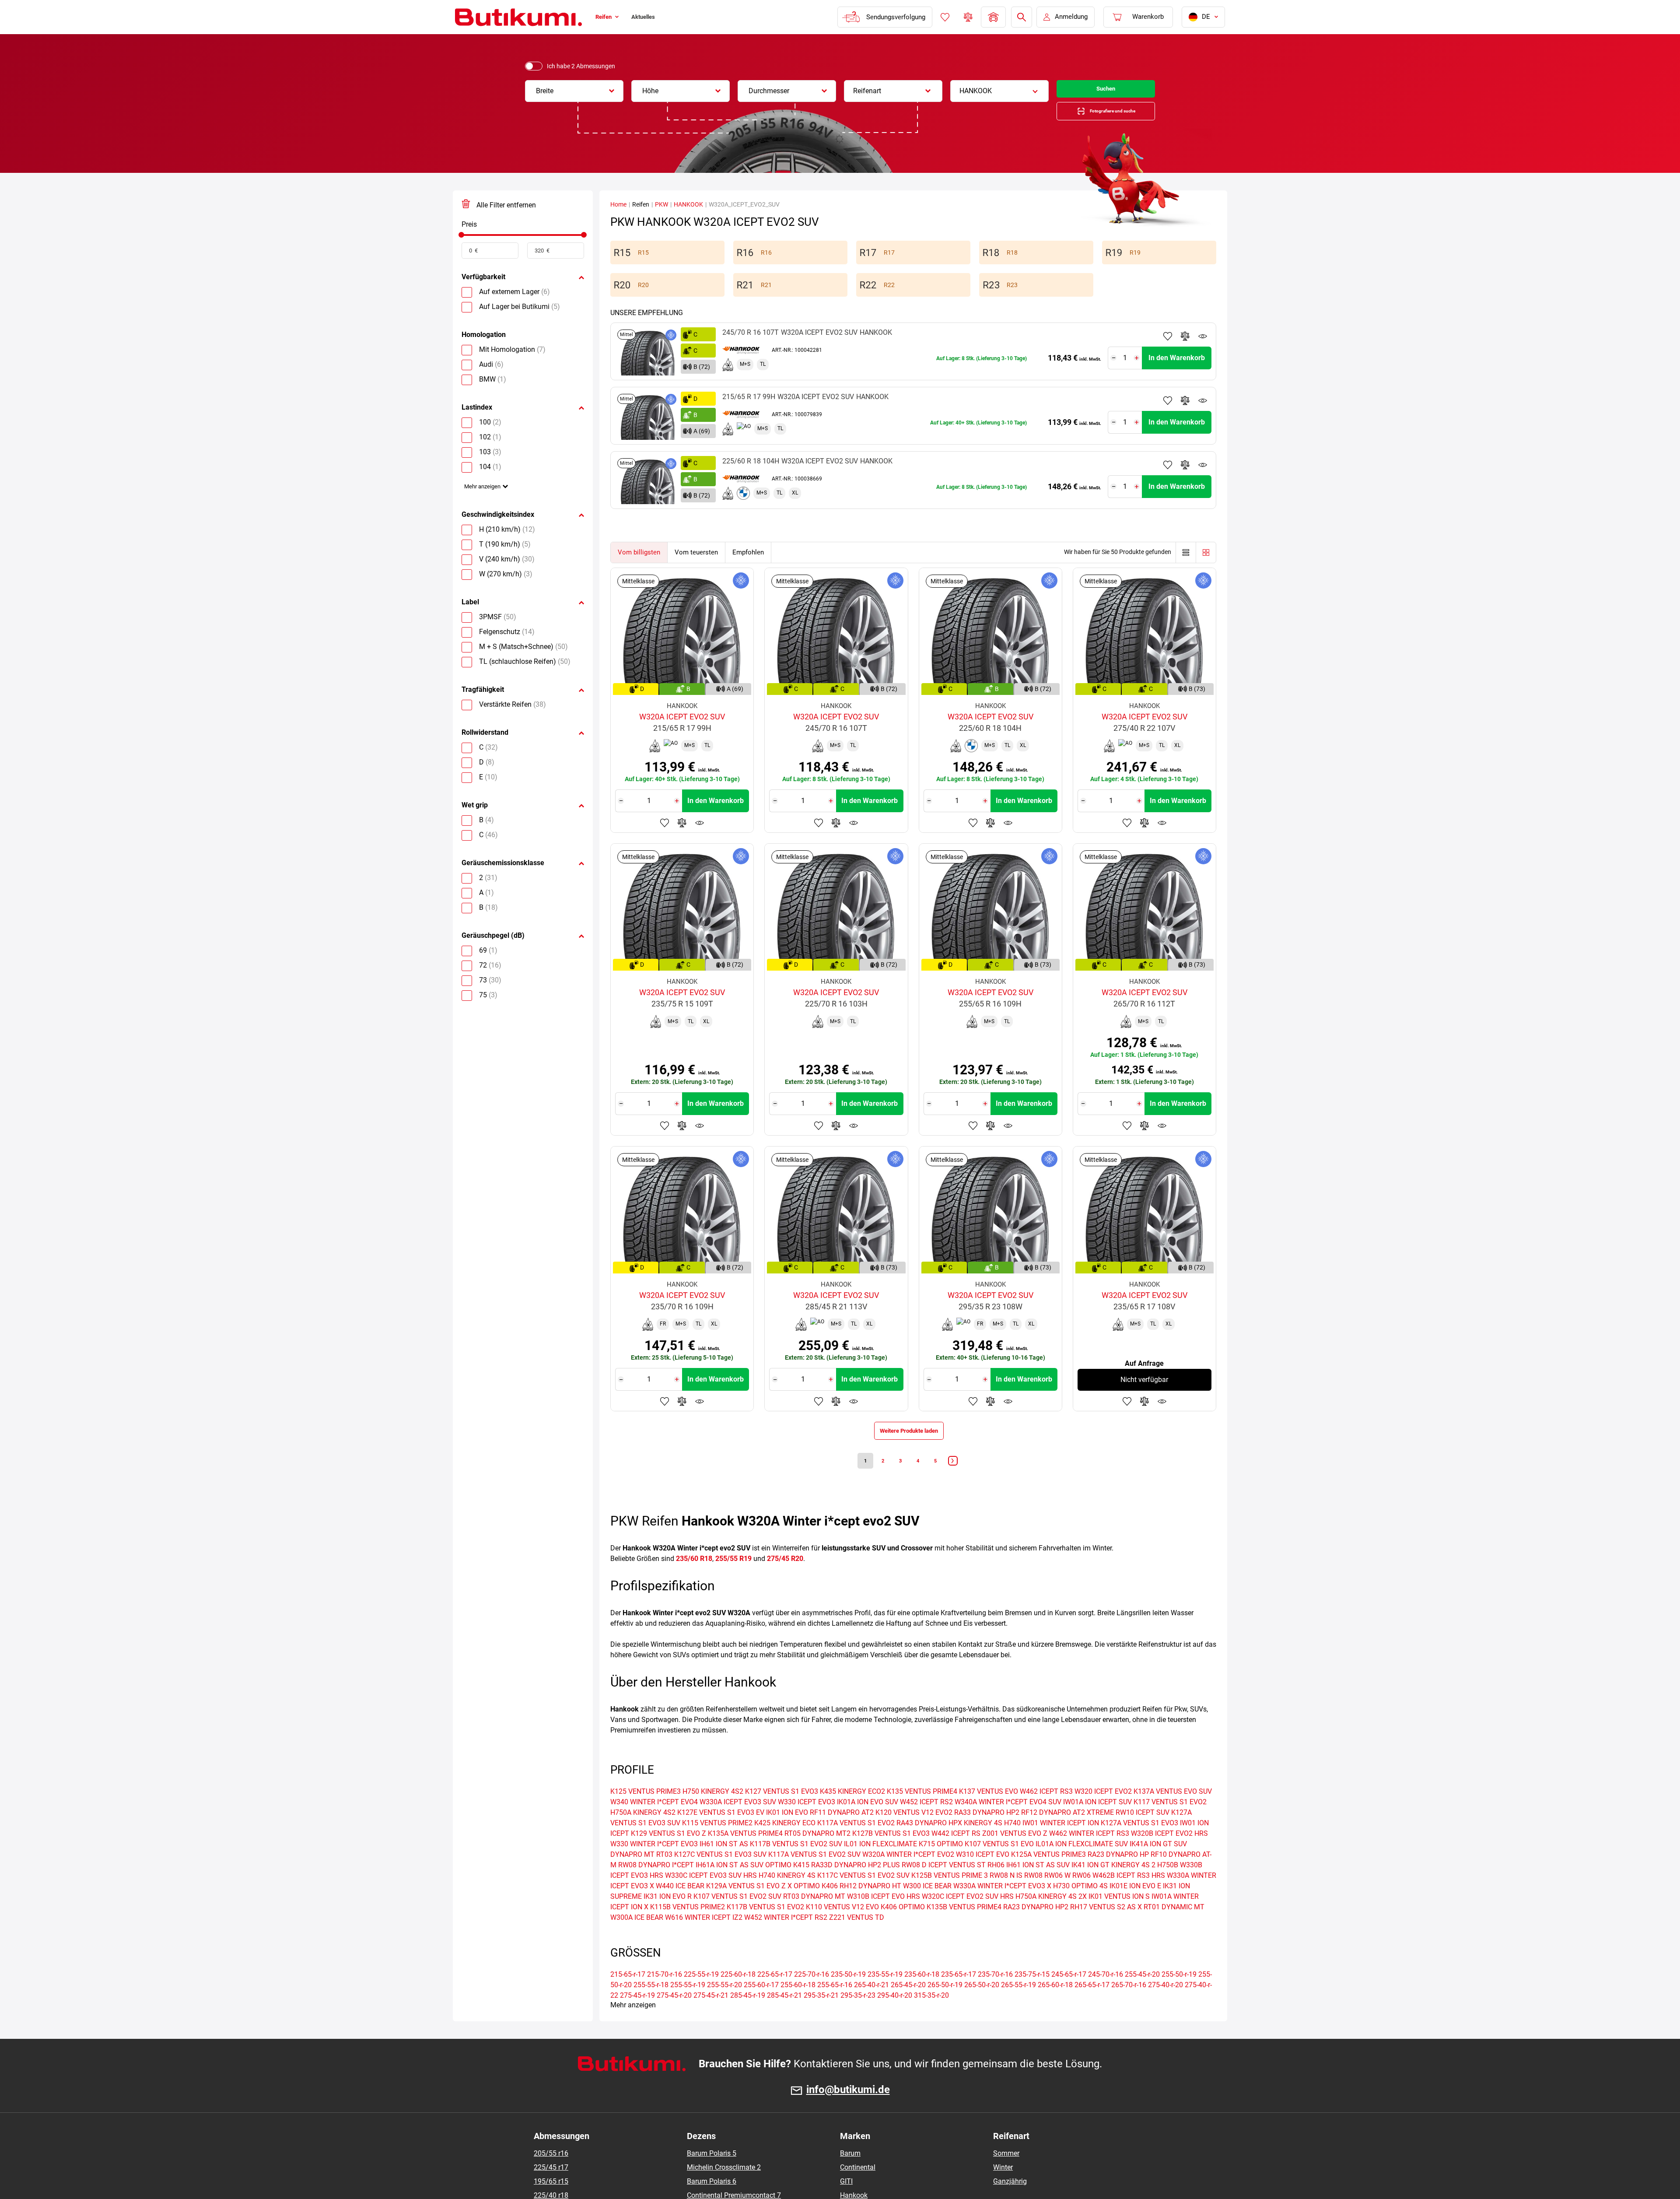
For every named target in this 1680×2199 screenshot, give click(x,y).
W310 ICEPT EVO (983, 1875)
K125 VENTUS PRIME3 (646, 1812)
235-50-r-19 (848, 1995)
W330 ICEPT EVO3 (807, 1822)
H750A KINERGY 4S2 (643, 1833)
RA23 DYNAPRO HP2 (1036, 1927)
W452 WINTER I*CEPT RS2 (786, 1938)
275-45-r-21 (711, 2016)
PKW (661, 214)
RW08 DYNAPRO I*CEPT (656, 1885)
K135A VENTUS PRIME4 (745, 1854)
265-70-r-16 (1129, 2005)
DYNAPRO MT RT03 (641, 1875)
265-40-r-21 (871, 2005)
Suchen (1106, 91)
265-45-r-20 (908, 2005)
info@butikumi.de (848, 2110)
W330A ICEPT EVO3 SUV (738, 1822)
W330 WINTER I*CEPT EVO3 (654, 1864)
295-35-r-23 (858, 2016)
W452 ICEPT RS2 (926, 1822)
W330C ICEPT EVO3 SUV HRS (711, 1896)
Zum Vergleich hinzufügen (1185, 345)
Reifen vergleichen (967, 17)
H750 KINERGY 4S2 (713, 1812)
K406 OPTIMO (903, 1927)
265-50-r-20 (982, 2005)
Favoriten (944, 17)
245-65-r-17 (1069, 1995)
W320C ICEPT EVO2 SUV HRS (968, 1917)
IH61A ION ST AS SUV (730, 1885)
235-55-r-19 (885, 1995)
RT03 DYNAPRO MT (814, 1917)
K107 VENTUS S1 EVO (999, 1864)
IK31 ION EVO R (668, 1917)
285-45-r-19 (748, 2016)
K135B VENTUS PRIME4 (964, 1927)
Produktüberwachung (1203, 345)
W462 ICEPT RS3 (1046, 1812)
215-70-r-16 (665, 1995)
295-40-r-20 (895, 2016)
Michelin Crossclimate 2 (724, 2188)
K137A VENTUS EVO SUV (1173, 1812)
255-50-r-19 (1179, 1995)
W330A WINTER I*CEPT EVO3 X (1002, 1906)
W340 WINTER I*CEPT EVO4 (654, 1822)
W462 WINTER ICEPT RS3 (1089, 1854)
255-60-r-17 (761, 2005)
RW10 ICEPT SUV (1143, 1833)
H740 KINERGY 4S (787, 1896)
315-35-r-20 (931, 2016)
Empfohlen (748, 561)
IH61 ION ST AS (724, 1864)
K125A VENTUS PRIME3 (1048, 1875)
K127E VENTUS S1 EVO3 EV (721, 1833)
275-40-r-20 (1165, 2005)
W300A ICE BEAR (637, 1938)
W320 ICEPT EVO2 (1103, 1812)
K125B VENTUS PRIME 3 (950, 1896)
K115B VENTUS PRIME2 (688, 1927)
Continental (858, 2188)
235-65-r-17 (959, 1995)
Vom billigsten (639, 561)
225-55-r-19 (701, 1995)
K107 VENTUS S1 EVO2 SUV (737, 1917)
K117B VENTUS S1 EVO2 (765, 1927)
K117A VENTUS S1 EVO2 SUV (814, 1875)
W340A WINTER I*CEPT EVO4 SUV (1008, 1822)
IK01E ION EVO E (1135, 1906)
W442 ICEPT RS (956, 1854)
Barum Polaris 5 (712, 2174)
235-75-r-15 (1032, 1995)
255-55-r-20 (724, 2005)
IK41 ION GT (1090, 1885)
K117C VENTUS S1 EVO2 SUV (863, 1896)
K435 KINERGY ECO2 (852, 1812)
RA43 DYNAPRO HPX (929, 1843)
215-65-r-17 (628, 1995)
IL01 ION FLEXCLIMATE (880, 1864)
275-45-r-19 (637, 2016)
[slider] (461, 244)
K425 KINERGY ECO (785, 1843)
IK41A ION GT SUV (1158, 1864)
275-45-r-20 (674, 2016)
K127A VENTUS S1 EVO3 (1139, 1843)
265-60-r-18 (1055, 2005)
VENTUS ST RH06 (977, 1885)
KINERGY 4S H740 (992, 1843)
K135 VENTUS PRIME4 (922, 1812)
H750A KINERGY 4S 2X (1051, 1917)
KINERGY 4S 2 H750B (1145, 1885)
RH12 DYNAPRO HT (870, 1906)
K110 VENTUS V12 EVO (842, 1927)
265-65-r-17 (1092, 2005)
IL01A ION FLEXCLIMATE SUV (1082, 1864)
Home (618, 214)
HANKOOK (688, 214)
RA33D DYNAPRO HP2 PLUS (856, 1885)
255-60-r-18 (798, 2005)
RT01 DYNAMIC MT (1174, 1927)
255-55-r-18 (651, 2005)
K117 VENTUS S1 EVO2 (1170, 1822)
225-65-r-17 (775, 1995)
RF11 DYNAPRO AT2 (842, 1833)
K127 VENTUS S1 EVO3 (782, 1812)
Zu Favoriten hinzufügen (1168, 345)
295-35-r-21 (821, 2016)
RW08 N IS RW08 (1016, 1896)
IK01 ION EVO (787, 1833)
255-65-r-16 (835, 2005)
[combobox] (574, 91)
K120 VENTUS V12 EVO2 (914, 1833)
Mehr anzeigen (487, 500)
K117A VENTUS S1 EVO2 (856, 1843)
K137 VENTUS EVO (989, 1812)
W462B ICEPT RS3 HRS (1129, 1896)
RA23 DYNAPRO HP (1118, 1875)
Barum (850, 2174)
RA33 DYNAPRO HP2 (987, 1833)
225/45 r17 (551, 2188)
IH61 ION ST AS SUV (1038, 1885)
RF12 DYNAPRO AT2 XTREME (1067, 1833)
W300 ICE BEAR (927, 1906)
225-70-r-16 (812, 1995)
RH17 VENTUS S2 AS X (1106, 1927)
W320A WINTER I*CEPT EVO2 (908, 1875)
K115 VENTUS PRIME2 (717, 1843)
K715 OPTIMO (941, 1864)
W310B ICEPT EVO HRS (884, 1917)
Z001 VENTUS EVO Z (1015, 1854)
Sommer (1006, 2174)
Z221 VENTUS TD (857, 1938)
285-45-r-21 (784, 2016)
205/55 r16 (551, 2174)
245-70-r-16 (1106, 1995)
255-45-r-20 (1142, 1995)
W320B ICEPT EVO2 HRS (1169, 1854)
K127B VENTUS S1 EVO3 (891, 1854)
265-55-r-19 (1018, 2005)
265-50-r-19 (945, 2005)
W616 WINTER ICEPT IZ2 (704, 1938)
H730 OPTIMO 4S (1080, 1906)
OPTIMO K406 (816, 1906)
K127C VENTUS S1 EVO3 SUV (720, 1875)
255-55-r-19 (688, 2005)
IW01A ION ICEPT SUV (1097, 1822)
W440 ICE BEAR (680, 1906)
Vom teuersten (696, 561)
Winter (1003, 2188)
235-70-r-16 (995, 1995)
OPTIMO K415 (787, 1885)
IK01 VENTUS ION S (1119, 1917)
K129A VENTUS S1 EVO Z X (749, 1906)
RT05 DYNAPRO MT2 (817, 1854)
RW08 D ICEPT (924, 1885)
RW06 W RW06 (1067, 1896)
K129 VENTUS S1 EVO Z (668, 1854)
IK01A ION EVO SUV (868, 1822)
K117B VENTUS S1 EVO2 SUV (796, 1864)
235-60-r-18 (922, 1995)
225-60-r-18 (738, 1995)
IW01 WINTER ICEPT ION (1061, 1843)
